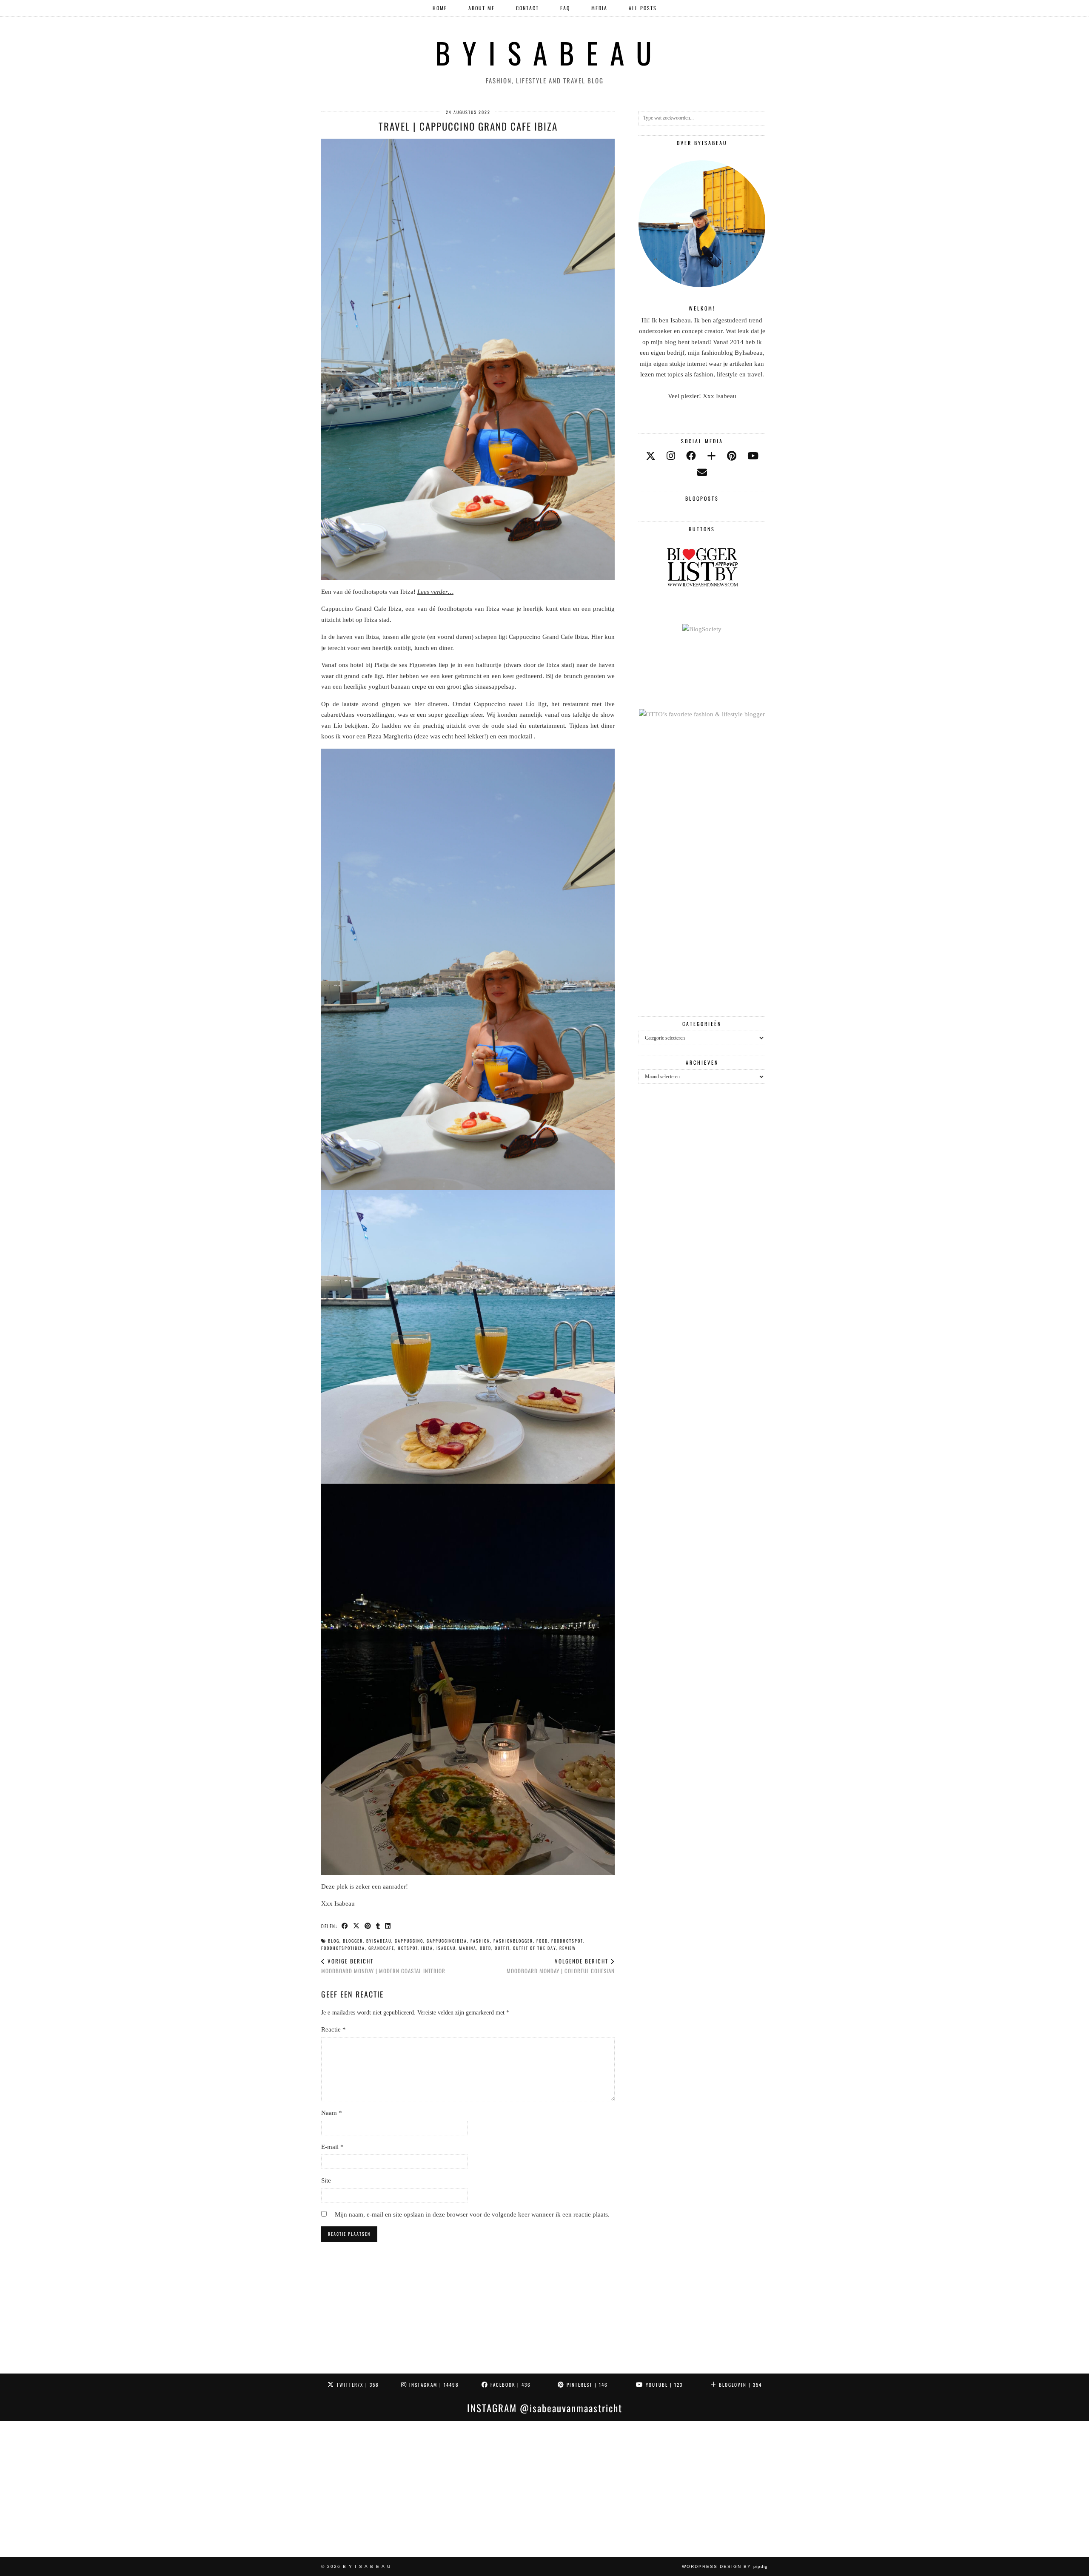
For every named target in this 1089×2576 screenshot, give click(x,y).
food (542, 1941)
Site (326, 2180)
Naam (332, 2113)
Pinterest (586, 2385)
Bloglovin (739, 2385)
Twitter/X (356, 2385)
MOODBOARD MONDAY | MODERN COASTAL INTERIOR (383, 1966)
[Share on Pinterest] (368, 1926)
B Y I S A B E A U (545, 53)
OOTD (486, 1948)
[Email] (702, 473)
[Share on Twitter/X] (357, 1926)
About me (482, 8)
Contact (527, 8)
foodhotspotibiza (343, 1948)
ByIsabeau (379, 1941)
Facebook (510, 2385)
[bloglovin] (711, 456)
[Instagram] (68, 2489)
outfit (502, 1948)
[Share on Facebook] (345, 1926)
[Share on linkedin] (388, 1926)
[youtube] (753, 456)
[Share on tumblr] (378, 1926)
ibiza (427, 1948)
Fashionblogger (513, 1941)
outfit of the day (535, 1948)
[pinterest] (732, 456)
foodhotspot (567, 1941)
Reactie (334, 2029)
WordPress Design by (725, 2566)
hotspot (408, 1948)
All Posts (643, 8)
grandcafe (381, 1948)
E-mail (332, 2147)
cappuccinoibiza (447, 1941)
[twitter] (651, 456)
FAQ (565, 8)
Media (599, 8)
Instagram (433, 2385)
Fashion (480, 1941)
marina (468, 1948)
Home (440, 8)
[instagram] (671, 456)
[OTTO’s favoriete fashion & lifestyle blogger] (702, 714)
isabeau (446, 1948)
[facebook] (691, 456)
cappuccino (409, 1941)
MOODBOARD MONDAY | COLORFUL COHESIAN (561, 1966)
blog (334, 1941)
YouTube (663, 2385)
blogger (353, 1941)
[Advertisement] (702, 868)
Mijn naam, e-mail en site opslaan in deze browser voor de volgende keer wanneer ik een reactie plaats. (472, 2214)
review (568, 1948)
